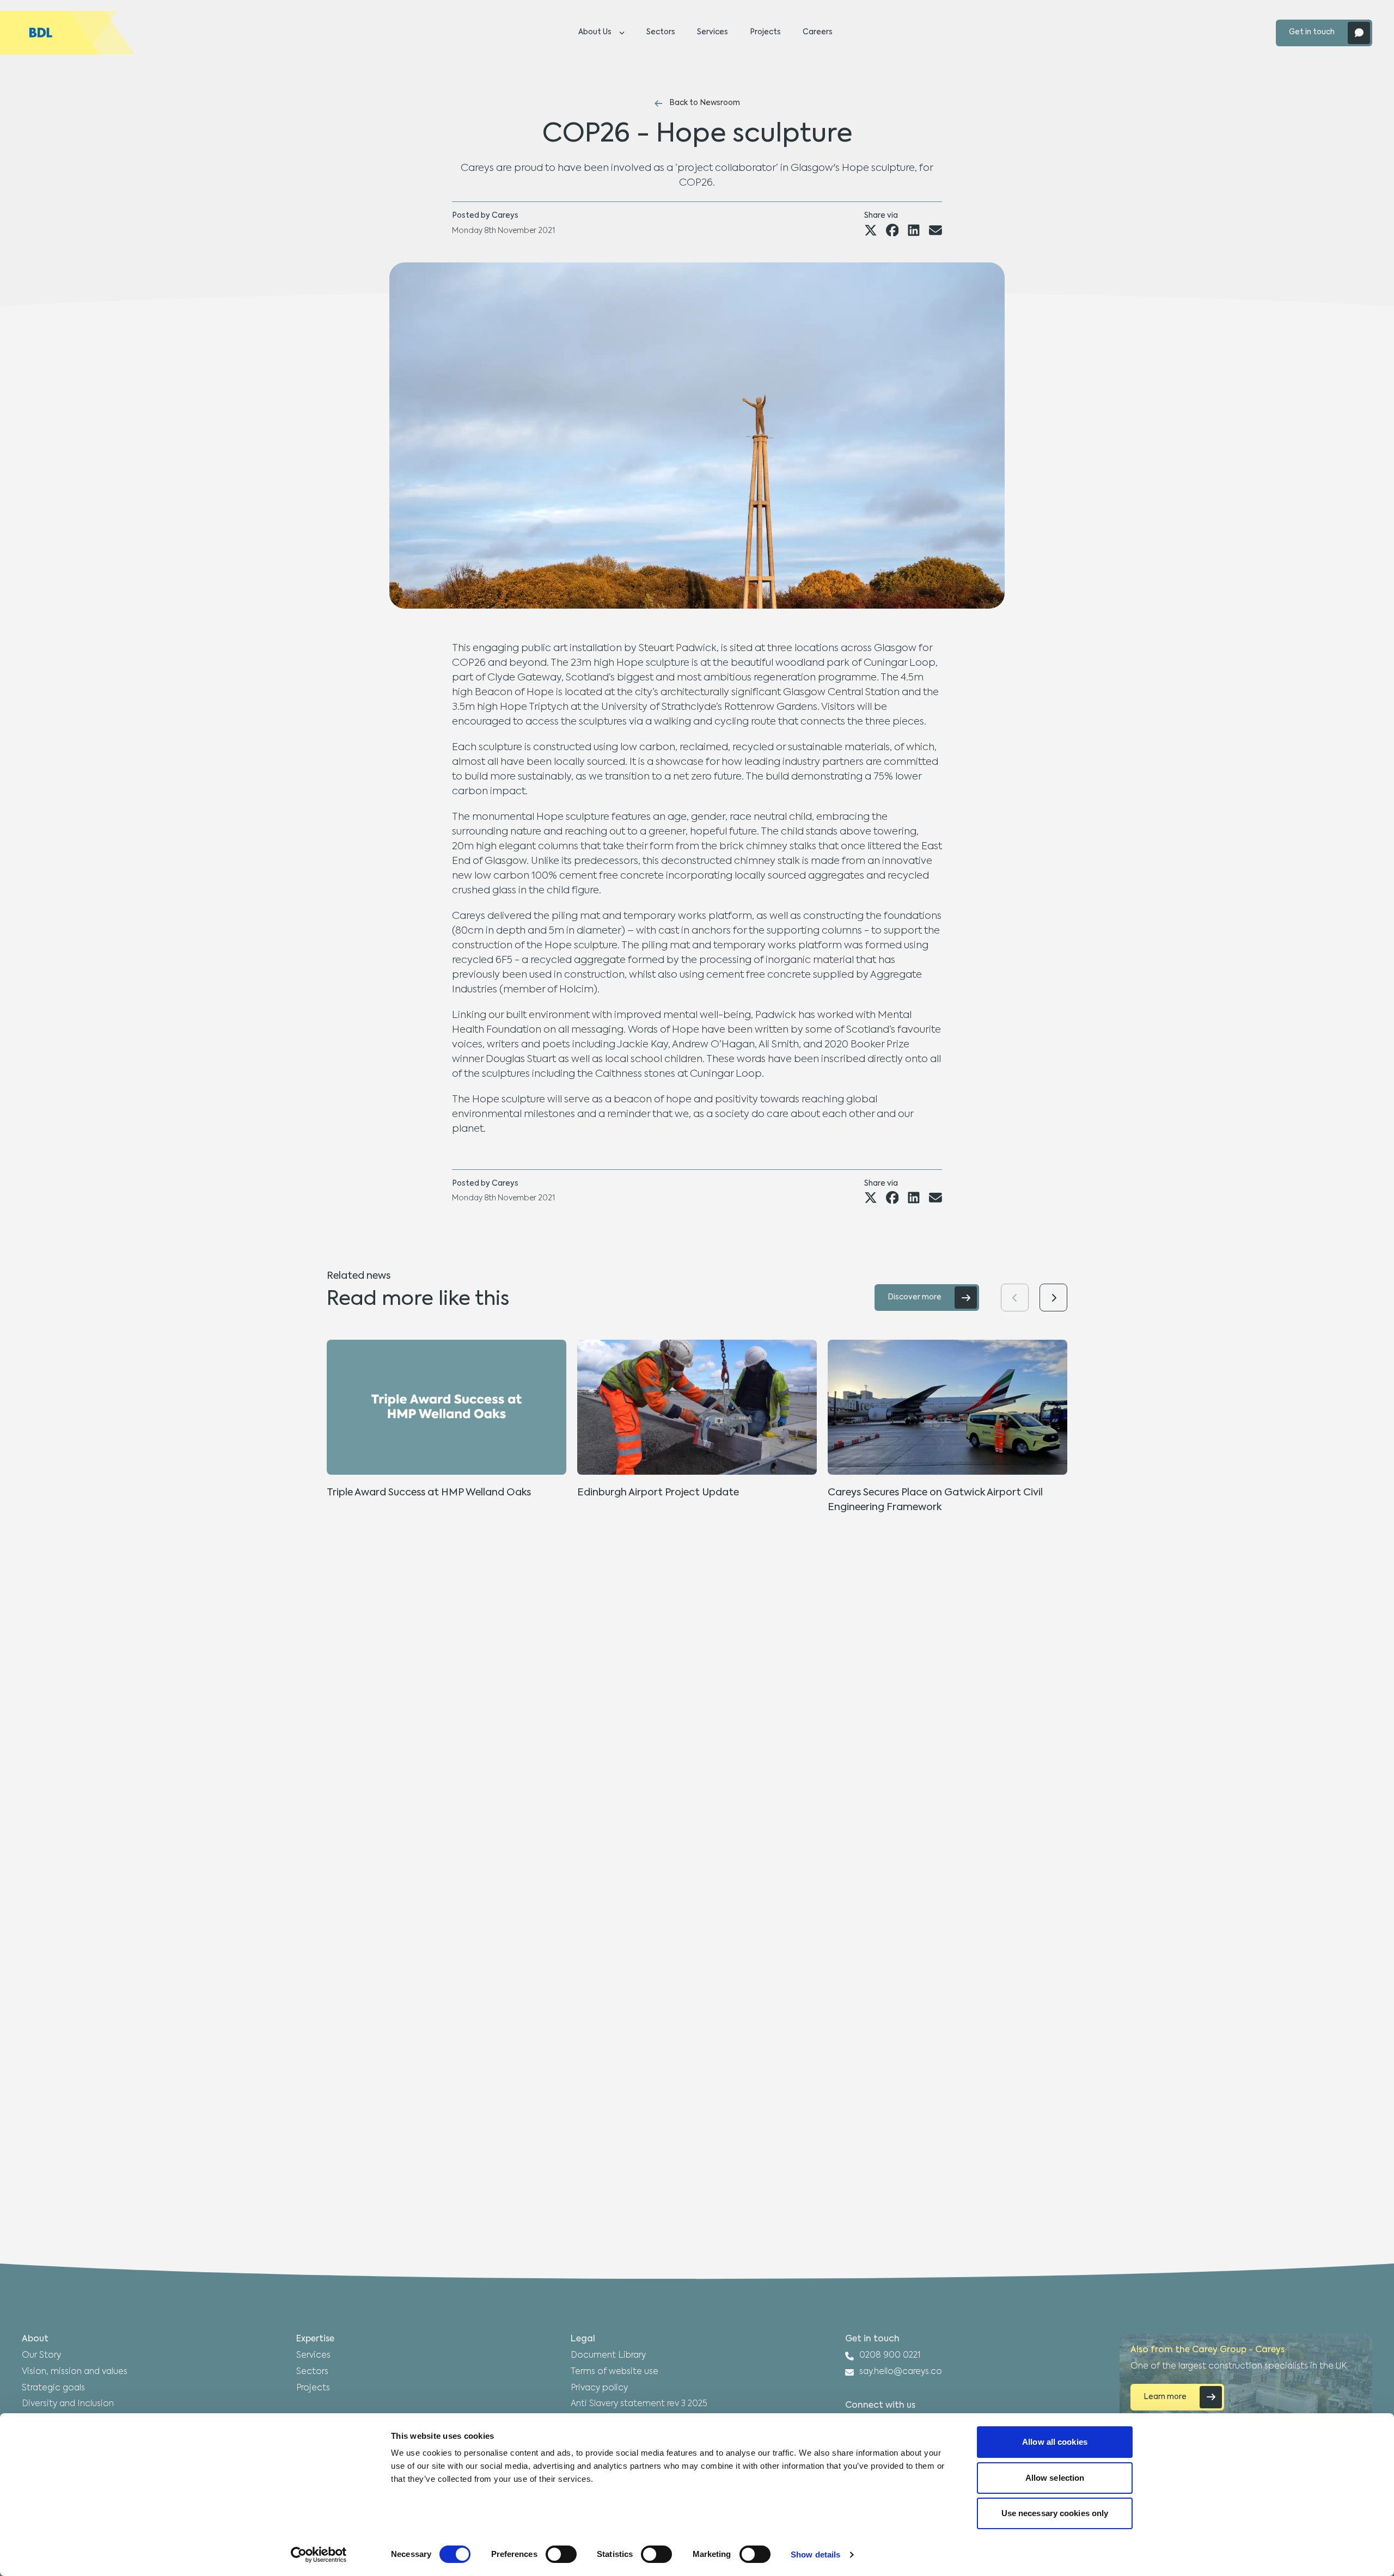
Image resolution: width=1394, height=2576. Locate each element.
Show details (815, 2554)
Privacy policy (599, 2388)
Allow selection (1055, 2478)
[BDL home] (68, 33)
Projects (765, 32)
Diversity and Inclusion (68, 2404)
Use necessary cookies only (1055, 2513)
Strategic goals (53, 2388)
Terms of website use (615, 2372)
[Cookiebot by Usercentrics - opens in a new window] (319, 2555)
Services (713, 32)
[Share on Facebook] (892, 230)
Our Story (41, 2356)
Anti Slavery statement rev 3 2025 (639, 2404)
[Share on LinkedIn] (914, 230)
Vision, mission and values (75, 2372)
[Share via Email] (936, 230)
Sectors (661, 32)
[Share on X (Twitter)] (871, 230)
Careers (818, 32)
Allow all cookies (1055, 2442)
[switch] (561, 2554)
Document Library (608, 2356)
